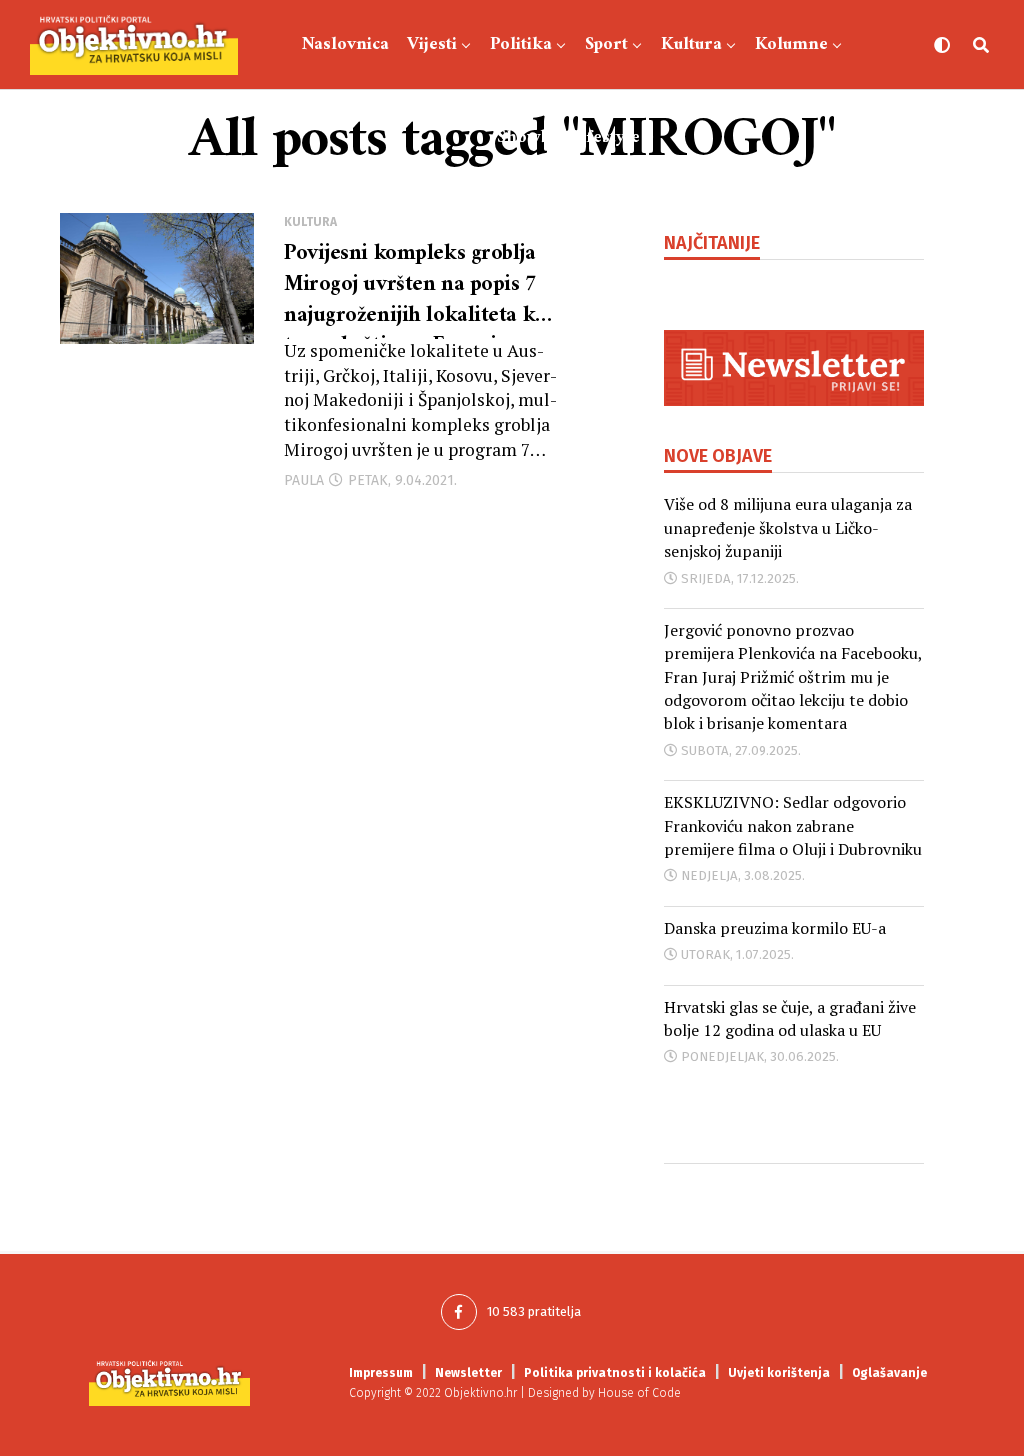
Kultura (691, 44)
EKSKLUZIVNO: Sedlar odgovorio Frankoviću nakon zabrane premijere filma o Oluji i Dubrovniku (793, 825)
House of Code (639, 1393)
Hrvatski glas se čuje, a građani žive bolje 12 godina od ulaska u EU (790, 1018)
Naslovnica (345, 44)
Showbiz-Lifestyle (568, 137)
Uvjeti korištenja (779, 1373)
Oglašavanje (889, 1373)
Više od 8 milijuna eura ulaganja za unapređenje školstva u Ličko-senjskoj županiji (788, 527)
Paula (304, 480)
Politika (521, 44)
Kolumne (791, 44)
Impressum (381, 1373)
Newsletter (468, 1373)
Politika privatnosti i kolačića (615, 1373)
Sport (606, 44)
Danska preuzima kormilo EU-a (775, 928)
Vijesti (432, 44)
